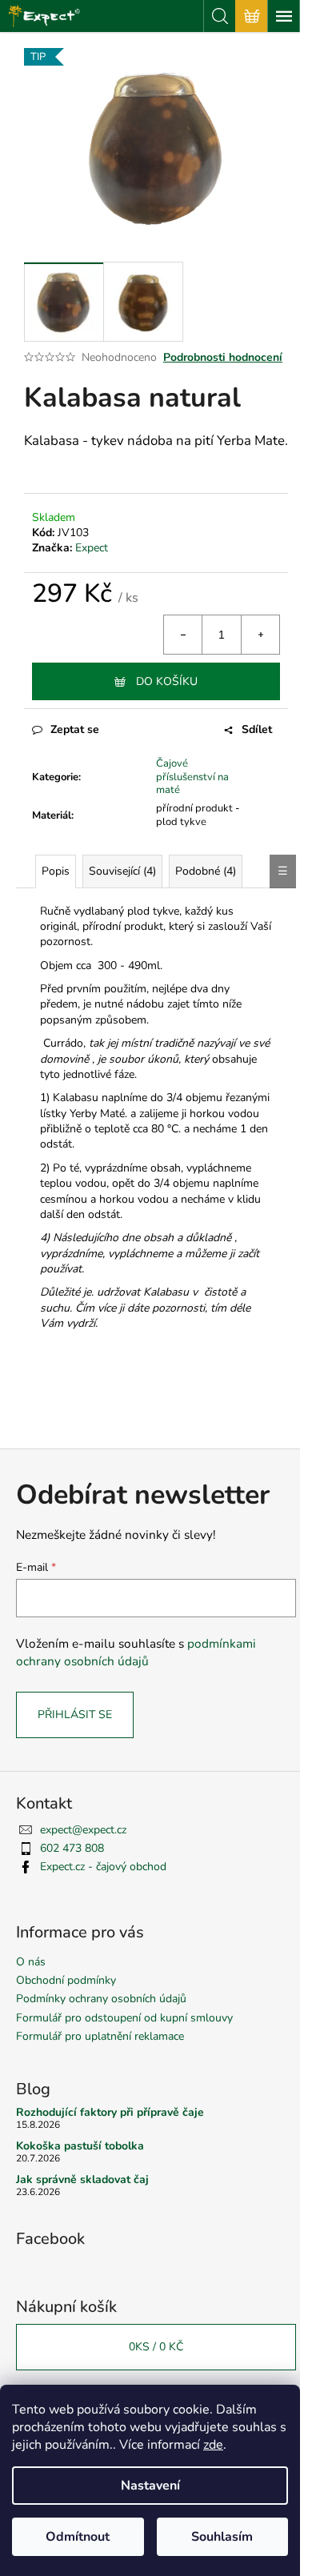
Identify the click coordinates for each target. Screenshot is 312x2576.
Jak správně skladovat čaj (82, 2179)
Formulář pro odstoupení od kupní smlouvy (124, 2018)
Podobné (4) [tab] (206, 871)
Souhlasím (222, 2537)
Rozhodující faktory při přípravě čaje (110, 2112)
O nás (31, 1962)
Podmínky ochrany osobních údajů (101, 1999)
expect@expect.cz (83, 1830)
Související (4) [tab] (122, 871)
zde (213, 2445)
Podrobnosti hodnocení (223, 357)
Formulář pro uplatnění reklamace (100, 2036)
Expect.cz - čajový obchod (103, 1867)
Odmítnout (78, 2537)
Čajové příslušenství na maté (192, 777)
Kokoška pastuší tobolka (80, 2146)
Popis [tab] (56, 871)
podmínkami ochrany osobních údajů (136, 1652)
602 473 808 (72, 1848)
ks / (156, 2347)
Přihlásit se (75, 1715)
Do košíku (167, 681)
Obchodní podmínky (66, 1980)
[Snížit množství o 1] (183, 635)
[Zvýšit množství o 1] (260, 635)
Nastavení (150, 2486)
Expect (92, 548)
